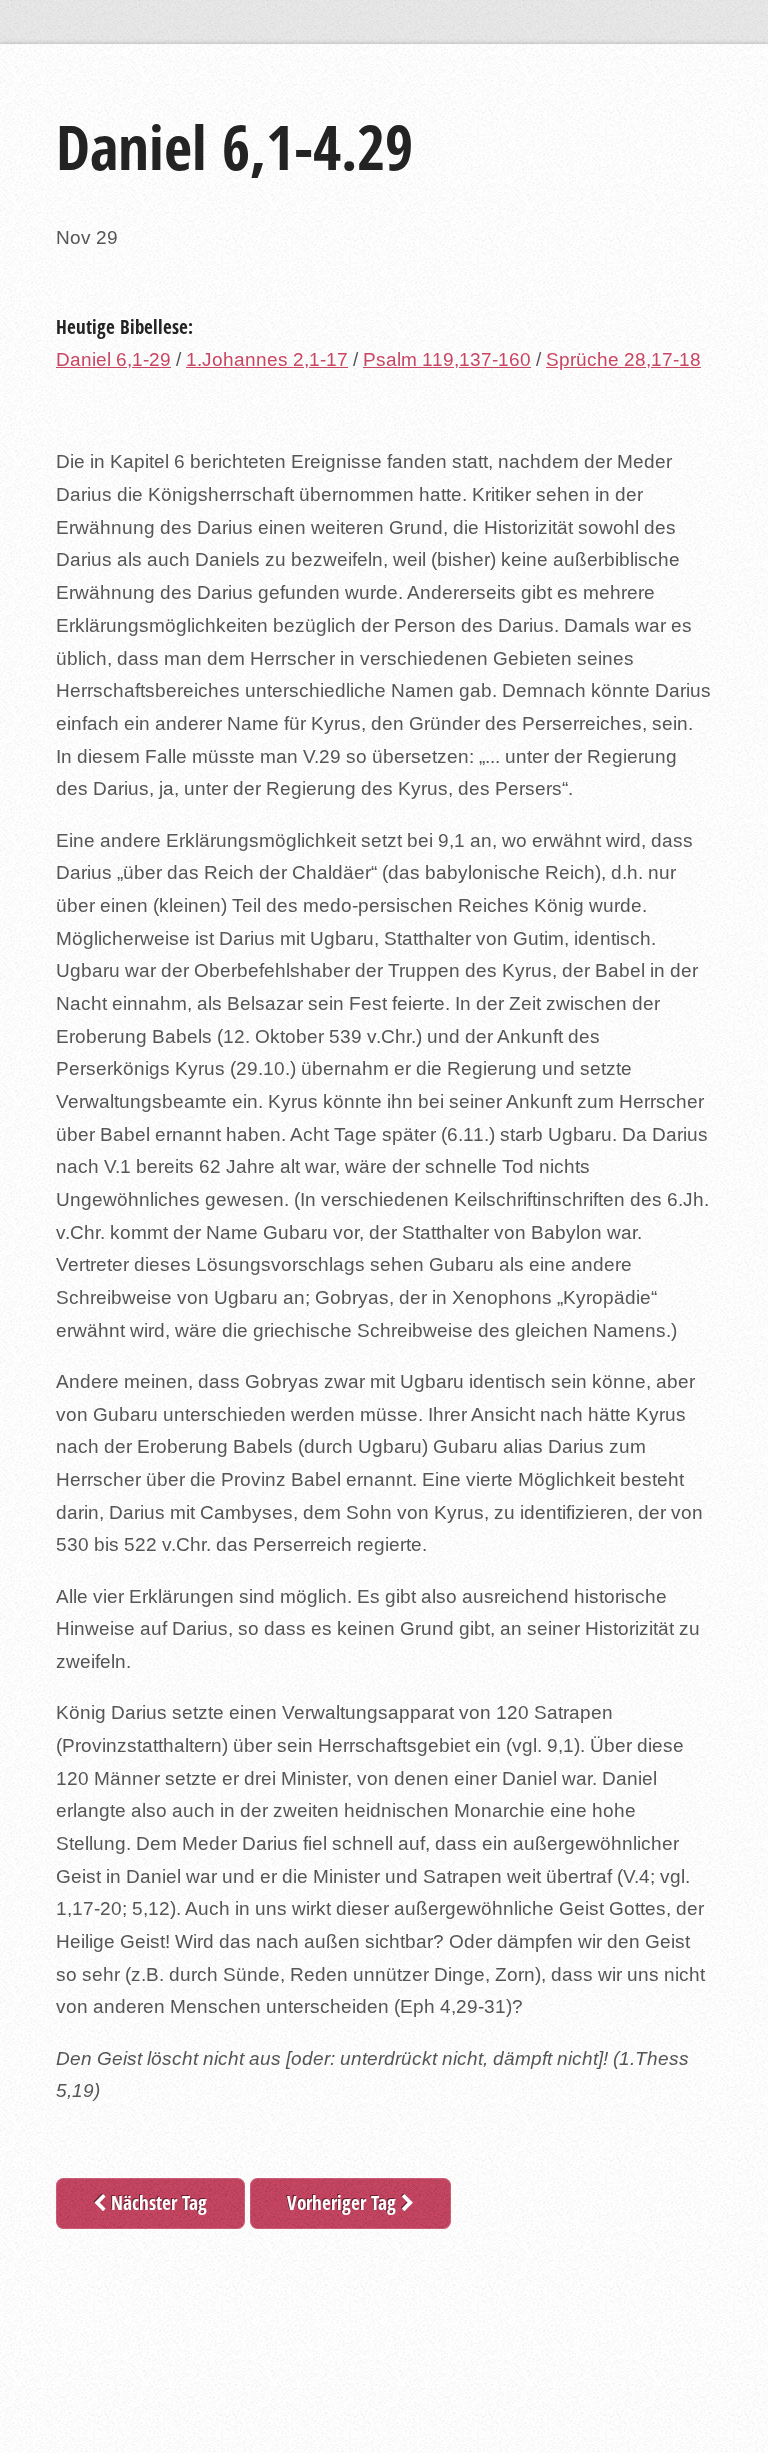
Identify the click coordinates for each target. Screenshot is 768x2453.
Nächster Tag (156, 2202)
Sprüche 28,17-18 (623, 359)
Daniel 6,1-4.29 (234, 146)
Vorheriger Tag (344, 2202)
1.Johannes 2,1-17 (267, 359)
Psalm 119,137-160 (447, 359)
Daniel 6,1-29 (113, 359)
